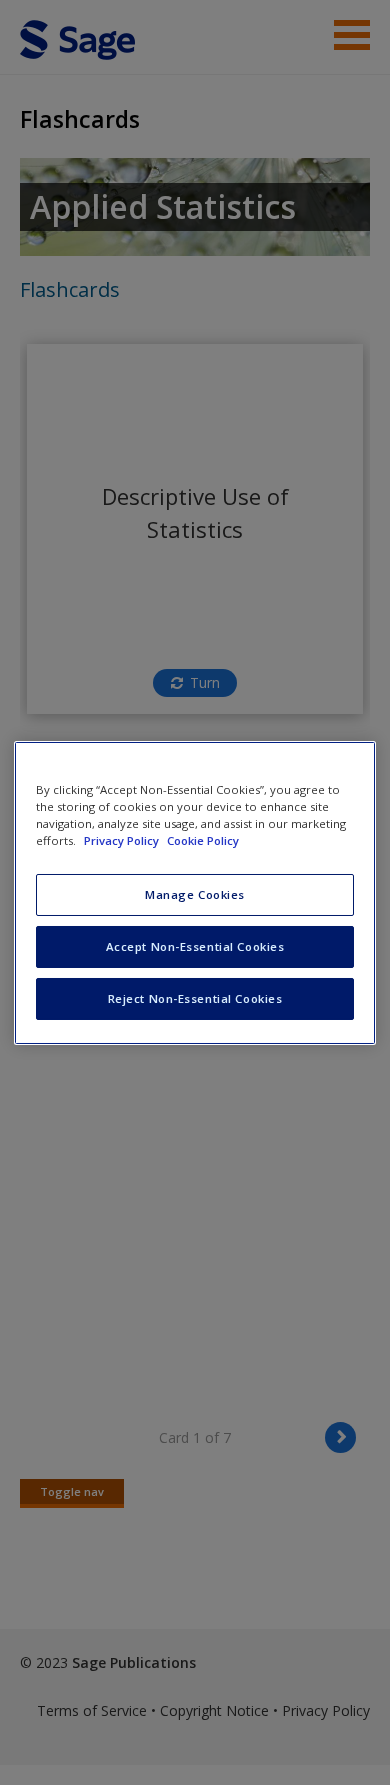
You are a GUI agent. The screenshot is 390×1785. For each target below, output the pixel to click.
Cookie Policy (203, 840)
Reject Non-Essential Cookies (195, 998)
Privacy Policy (123, 840)
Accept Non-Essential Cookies (195, 946)
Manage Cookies (195, 894)
